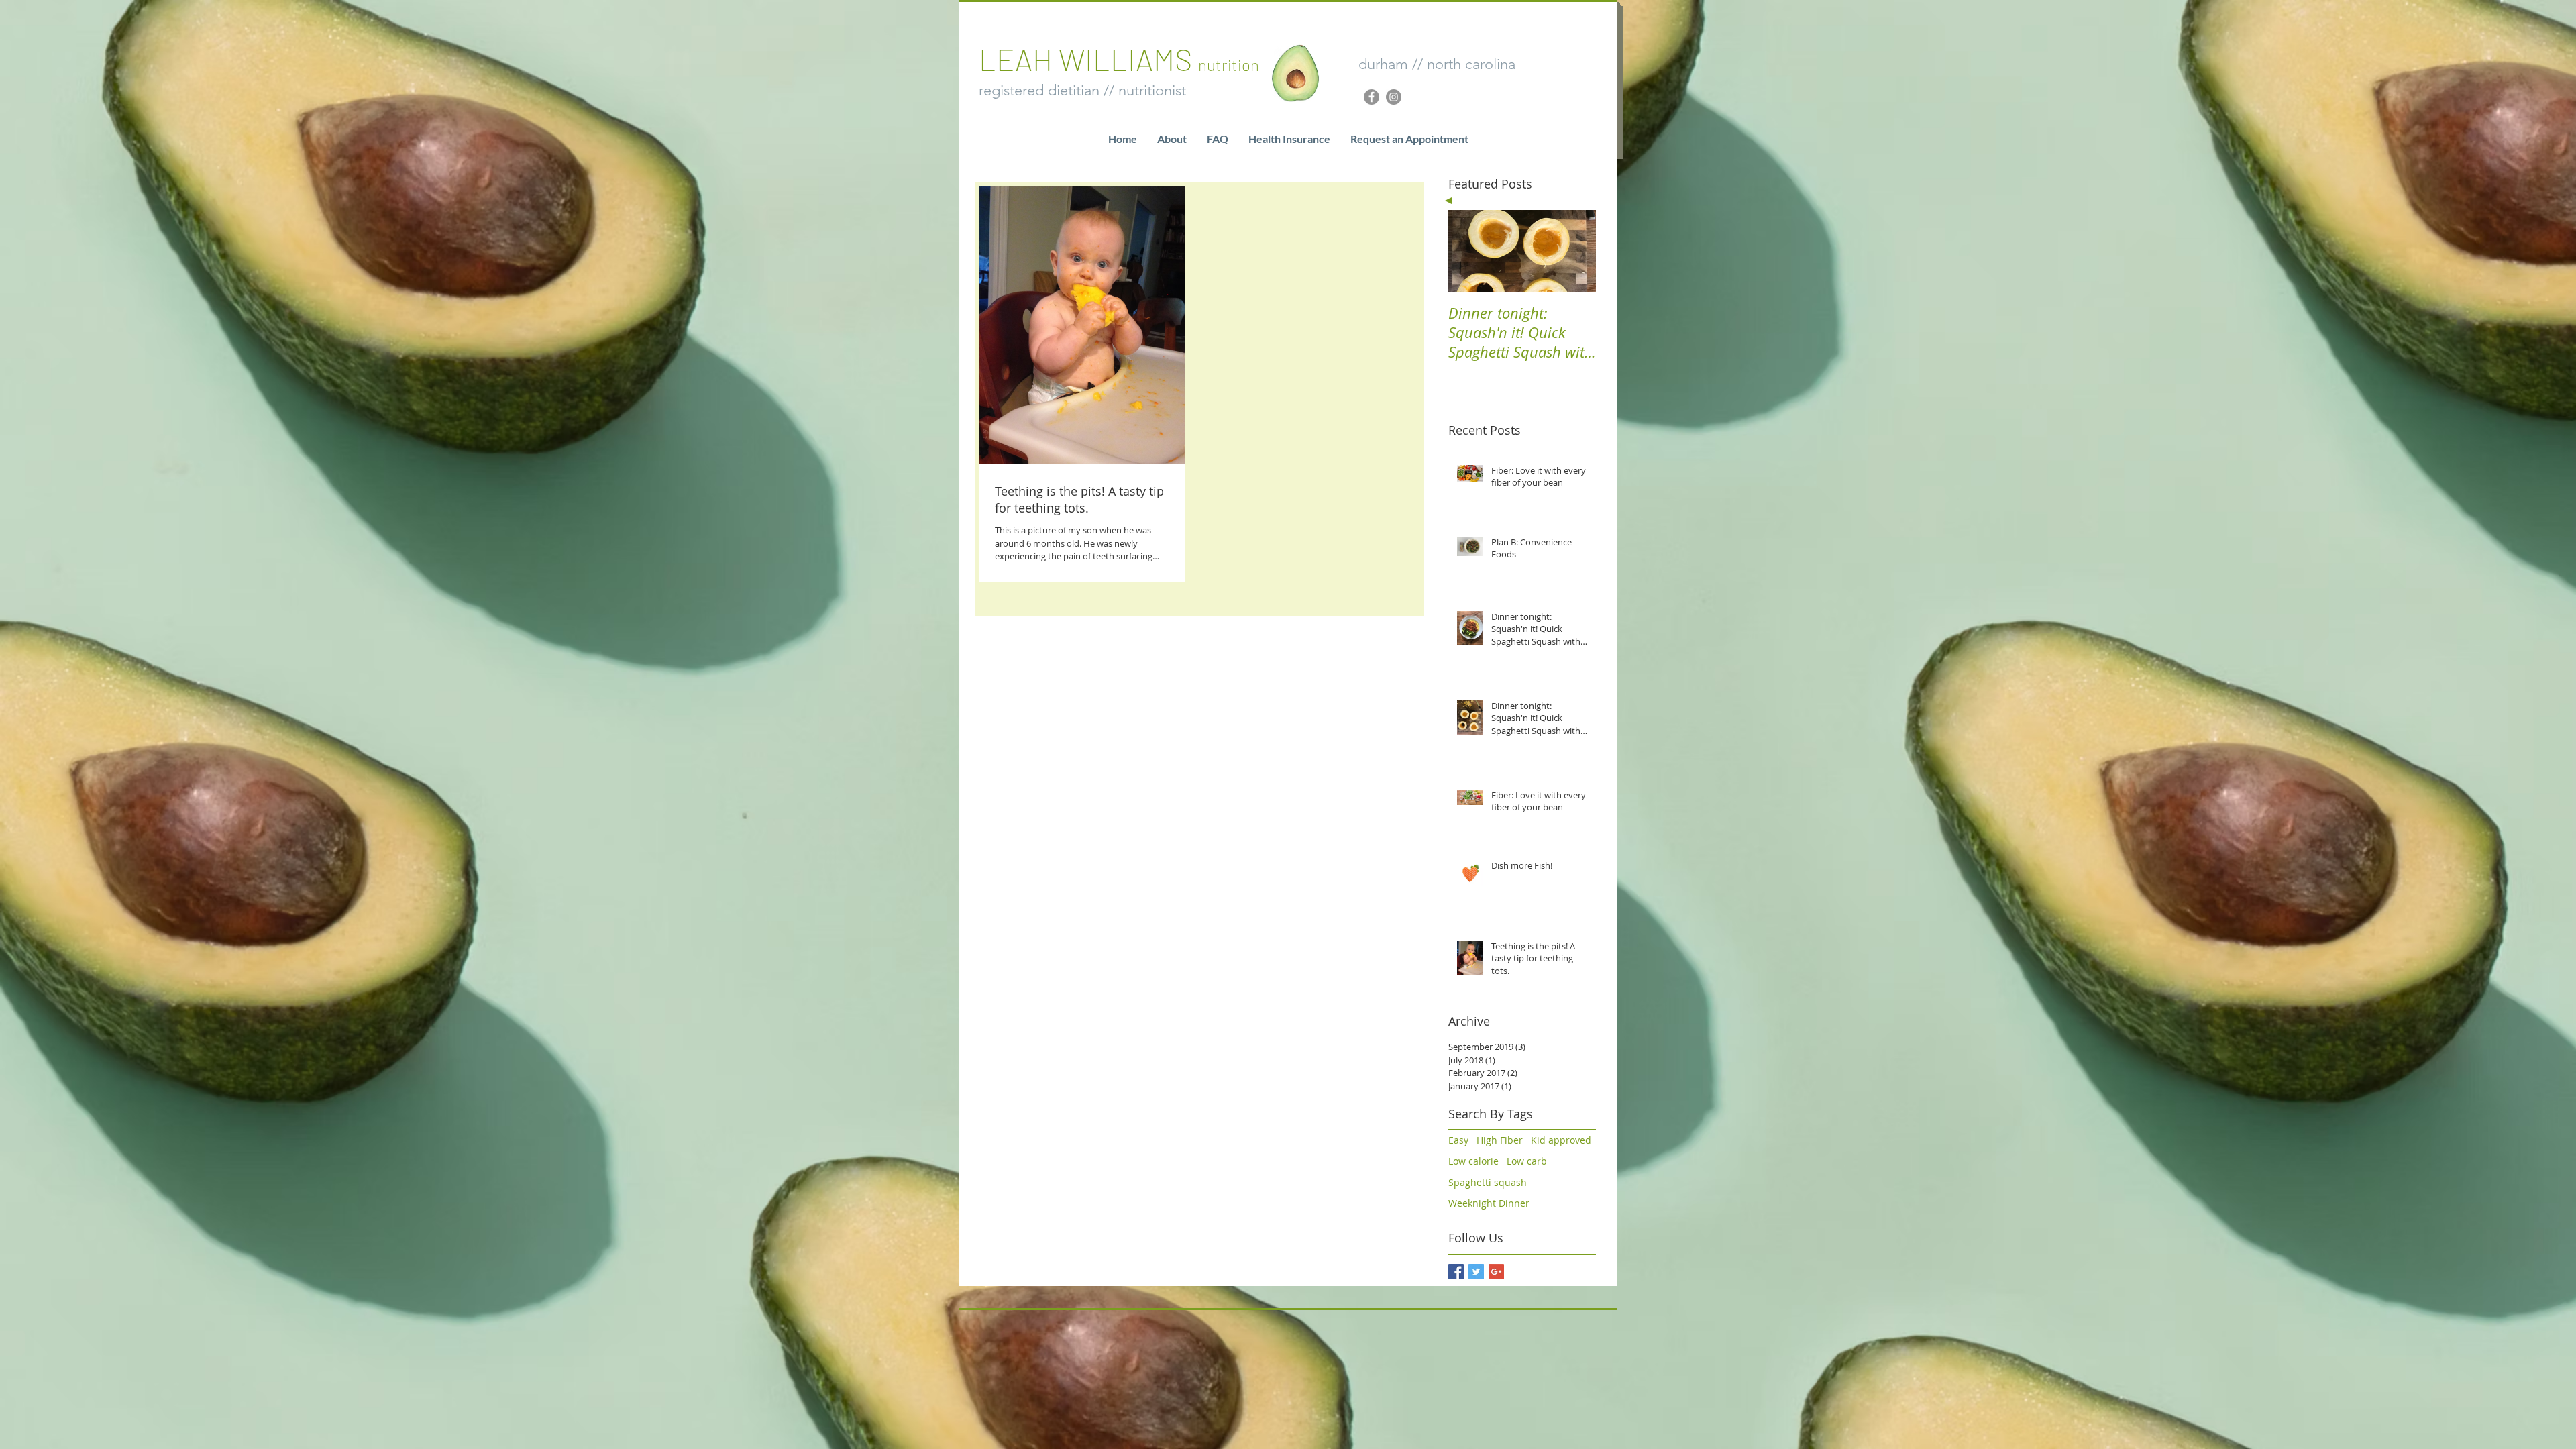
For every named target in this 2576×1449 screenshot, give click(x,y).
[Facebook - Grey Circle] (1372, 97)
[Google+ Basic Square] (1496, 1272)
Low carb (1527, 1161)
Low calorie (1473, 1161)
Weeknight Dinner (1489, 1203)
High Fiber (1500, 1140)
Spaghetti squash (1488, 1182)
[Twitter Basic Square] (1476, 1272)
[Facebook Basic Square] (1456, 1272)
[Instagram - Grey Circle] (1394, 97)
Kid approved (1561, 1140)
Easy (1458, 1140)
